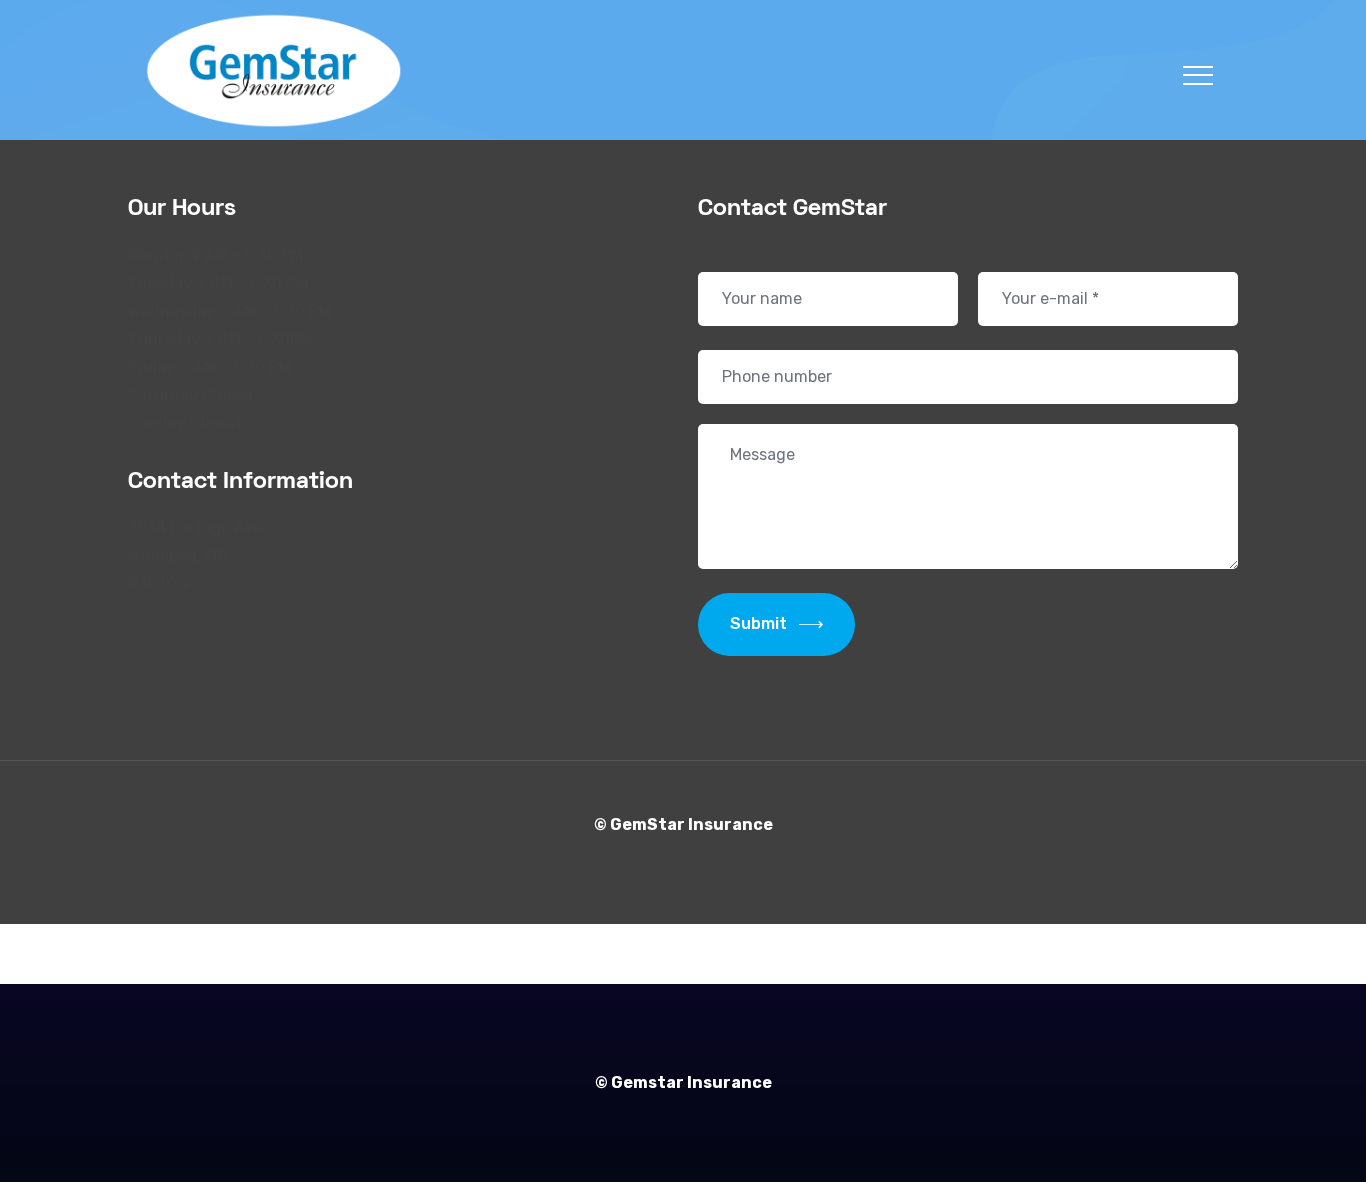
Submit (758, 623)
